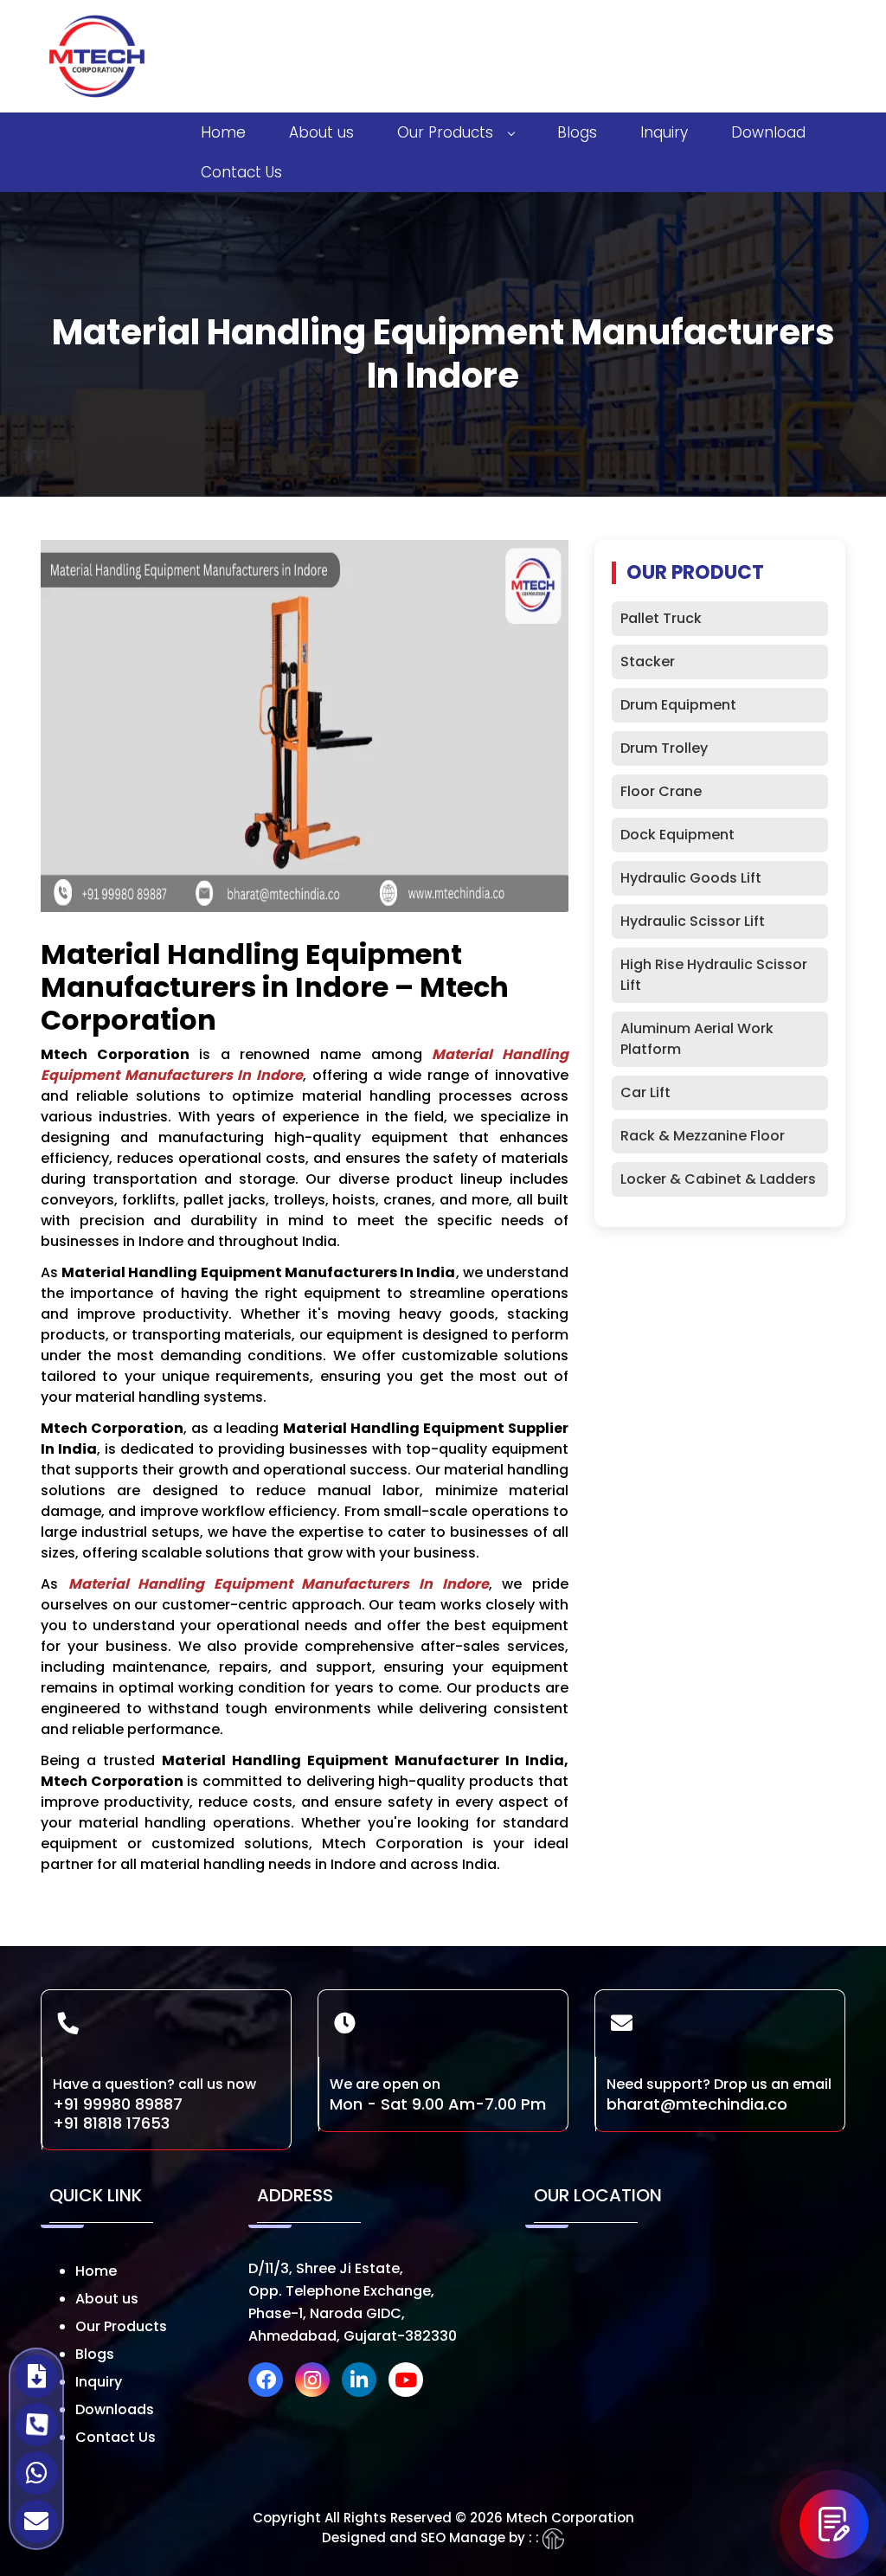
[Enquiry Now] (834, 2524)
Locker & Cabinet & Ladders (718, 1179)
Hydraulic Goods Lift (691, 878)
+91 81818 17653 (111, 2123)
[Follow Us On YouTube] (410, 2383)
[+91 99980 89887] (36, 2425)
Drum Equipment (678, 705)
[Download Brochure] (36, 2376)
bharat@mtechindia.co (697, 2104)
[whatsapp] (36, 2473)
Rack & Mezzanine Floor (703, 1136)
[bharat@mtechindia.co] (36, 2521)
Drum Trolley (664, 748)
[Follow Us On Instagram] (317, 2383)
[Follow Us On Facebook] (270, 2383)
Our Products (445, 132)
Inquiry (664, 132)
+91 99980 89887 (118, 2104)
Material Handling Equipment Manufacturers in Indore (279, 1584)
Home (223, 132)
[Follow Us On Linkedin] (363, 2383)
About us (321, 132)
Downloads (115, 2409)
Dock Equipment (677, 835)
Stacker (648, 662)
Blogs (577, 132)
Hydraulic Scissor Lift (693, 921)
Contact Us (241, 172)
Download (768, 132)
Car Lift (645, 1092)
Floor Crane (661, 791)
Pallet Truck (661, 618)
